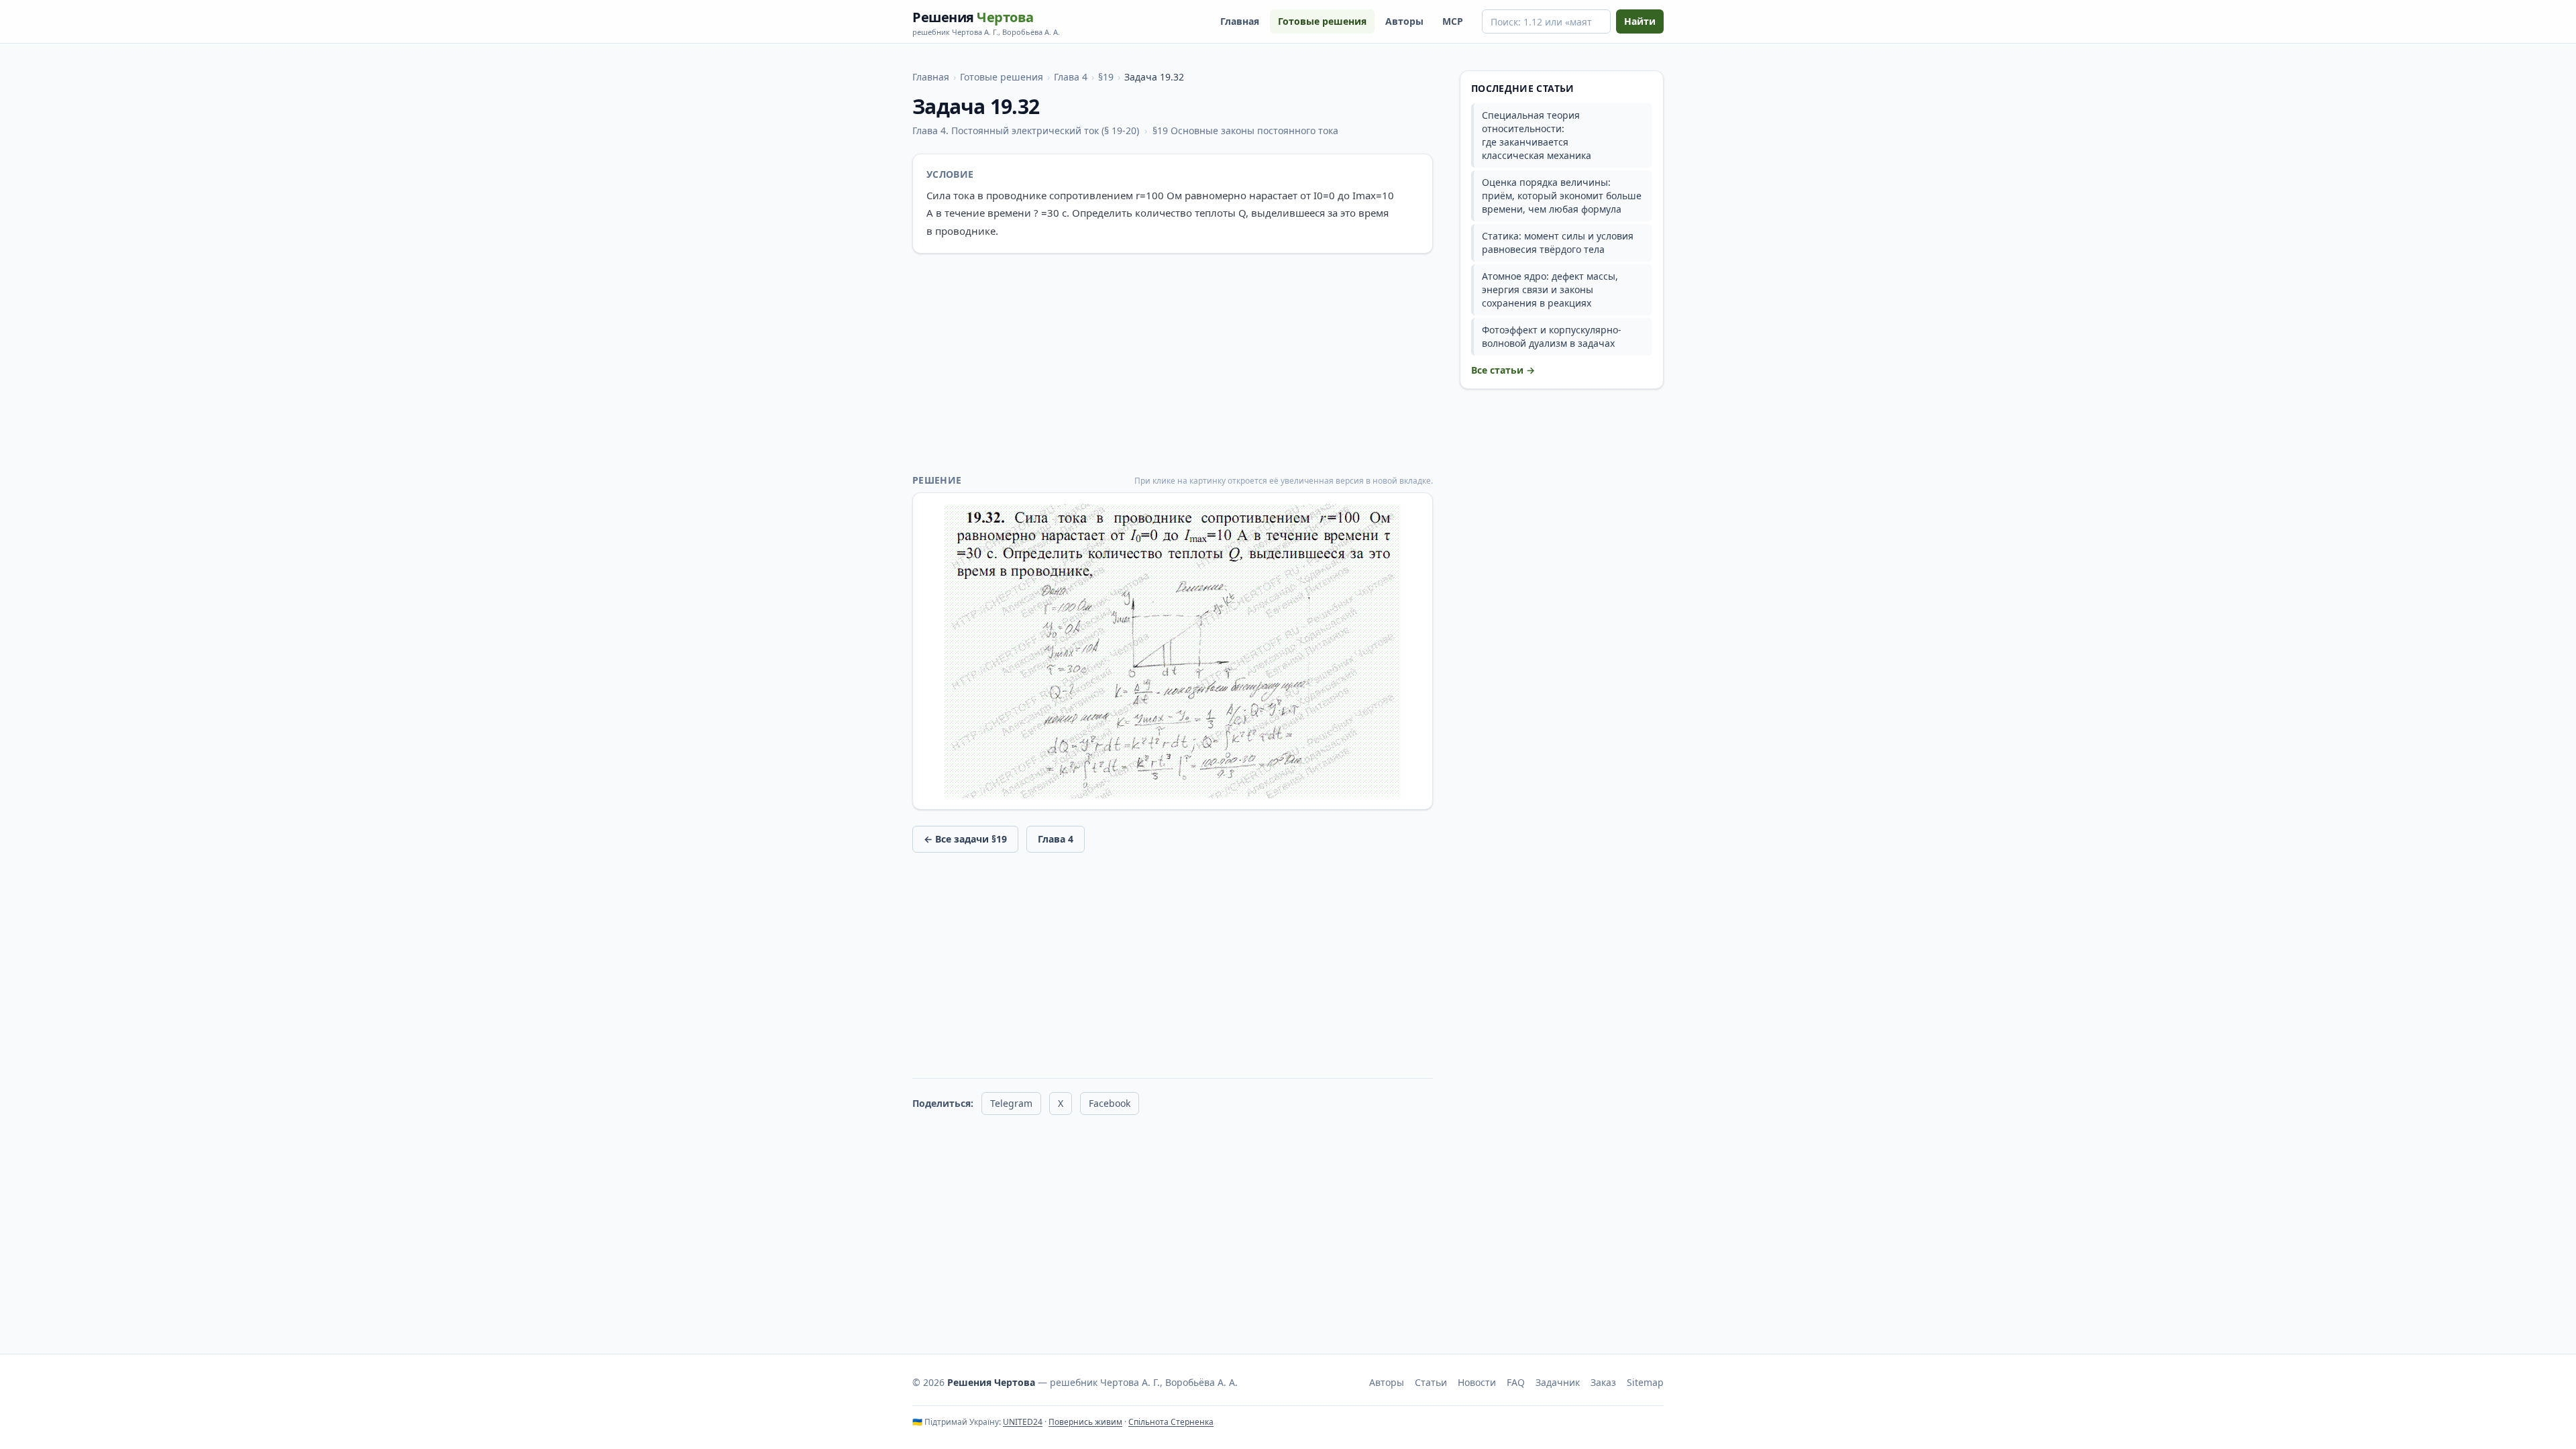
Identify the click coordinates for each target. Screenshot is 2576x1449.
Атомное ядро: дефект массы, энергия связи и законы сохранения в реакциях (1550, 289)
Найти (1640, 21)
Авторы (1404, 21)
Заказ (1603, 1382)
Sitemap (1645, 1382)
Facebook (1110, 1103)
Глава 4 (1071, 77)
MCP (1453, 21)
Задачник (1558, 1382)
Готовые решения (1322, 21)
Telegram (1011, 1103)
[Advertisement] (1173, 364)
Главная (1240, 21)
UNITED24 (1023, 1422)
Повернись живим (1085, 1422)
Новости (1477, 1382)
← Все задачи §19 (965, 839)
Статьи (1431, 1382)
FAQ (1516, 1382)
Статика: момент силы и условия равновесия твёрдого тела (1558, 243)
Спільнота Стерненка (1171, 1422)
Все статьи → (1503, 370)
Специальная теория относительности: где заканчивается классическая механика (1537, 135)
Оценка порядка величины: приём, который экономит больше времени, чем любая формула (1562, 196)
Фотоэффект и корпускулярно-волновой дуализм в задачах (1552, 336)
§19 (1106, 77)
